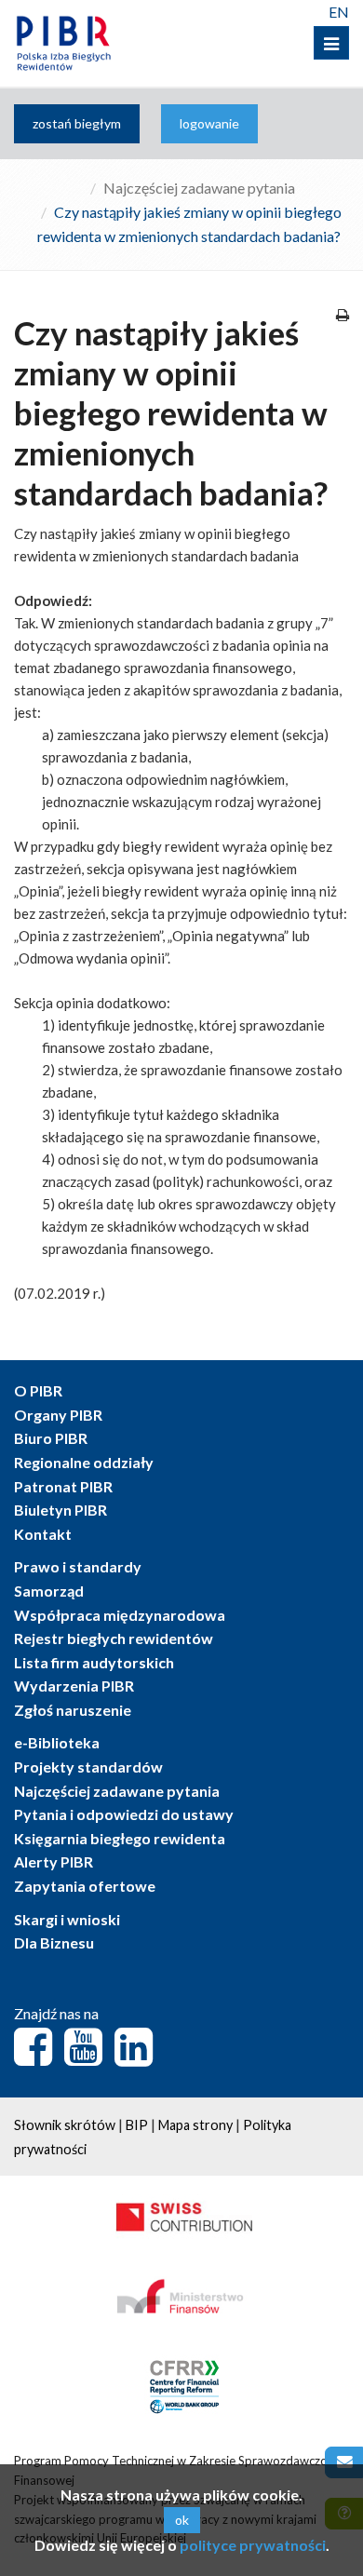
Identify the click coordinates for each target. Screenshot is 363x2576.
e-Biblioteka (57, 1742)
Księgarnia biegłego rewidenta (120, 1838)
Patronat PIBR (63, 1486)
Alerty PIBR (54, 1861)
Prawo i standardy (78, 1566)
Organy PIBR (58, 1415)
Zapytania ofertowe (85, 1886)
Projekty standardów (88, 1767)
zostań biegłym (77, 123)
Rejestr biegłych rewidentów (114, 1638)
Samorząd (49, 1591)
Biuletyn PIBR (60, 1510)
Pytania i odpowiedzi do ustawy (124, 1814)
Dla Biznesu (54, 1942)
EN (339, 12)
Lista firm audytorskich (94, 1662)
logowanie (209, 123)
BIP (137, 2125)
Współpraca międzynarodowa (120, 1615)
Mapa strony (195, 2125)
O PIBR (38, 1390)
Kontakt (43, 1534)
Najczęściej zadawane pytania (199, 188)
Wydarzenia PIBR (74, 1686)
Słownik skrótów (65, 2125)
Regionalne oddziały (84, 1462)
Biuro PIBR (51, 1438)
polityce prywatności (253, 2545)
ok (182, 2520)
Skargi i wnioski (67, 1919)
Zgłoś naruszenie (73, 1710)
